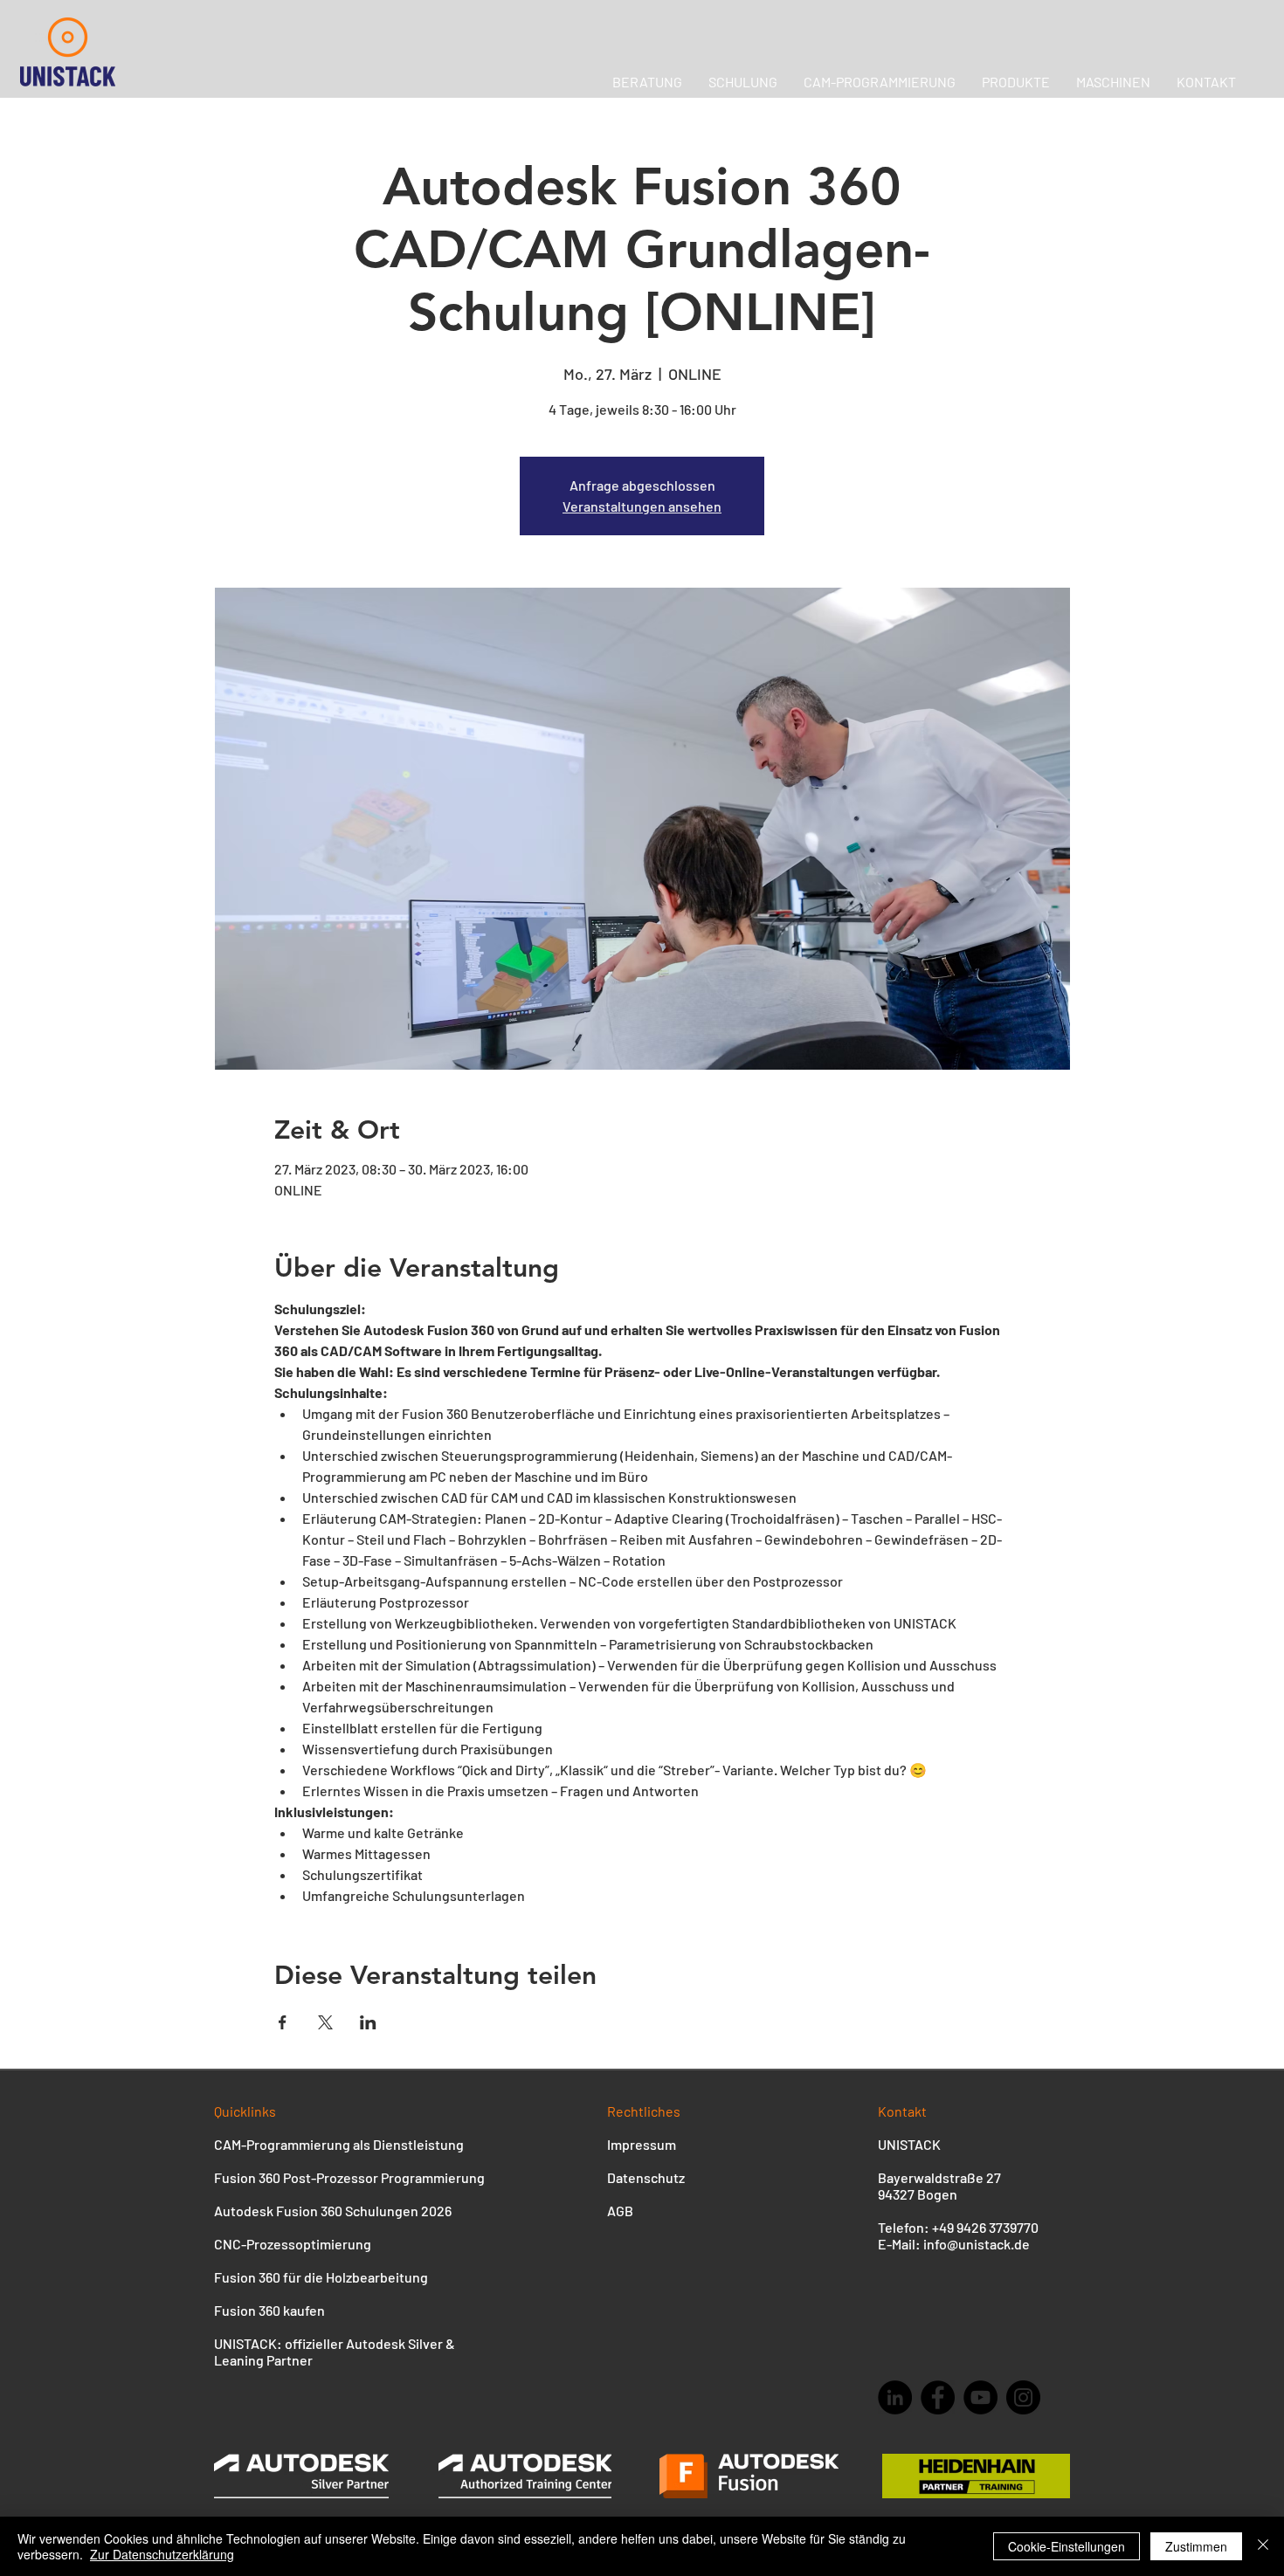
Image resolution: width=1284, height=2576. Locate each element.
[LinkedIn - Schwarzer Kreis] (895, 2397)
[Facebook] (938, 2397)
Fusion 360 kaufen (269, 2310)
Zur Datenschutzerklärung (162, 2554)
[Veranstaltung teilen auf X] (325, 2022)
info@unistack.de (977, 2244)
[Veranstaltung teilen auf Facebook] (283, 2022)
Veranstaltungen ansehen (642, 506)
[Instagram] (1023, 2397)
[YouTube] (980, 2397)
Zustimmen (1196, 2546)
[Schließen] (1263, 2546)
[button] (1113, 82)
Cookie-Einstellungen (1067, 2546)
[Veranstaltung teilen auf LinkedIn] (368, 2022)
